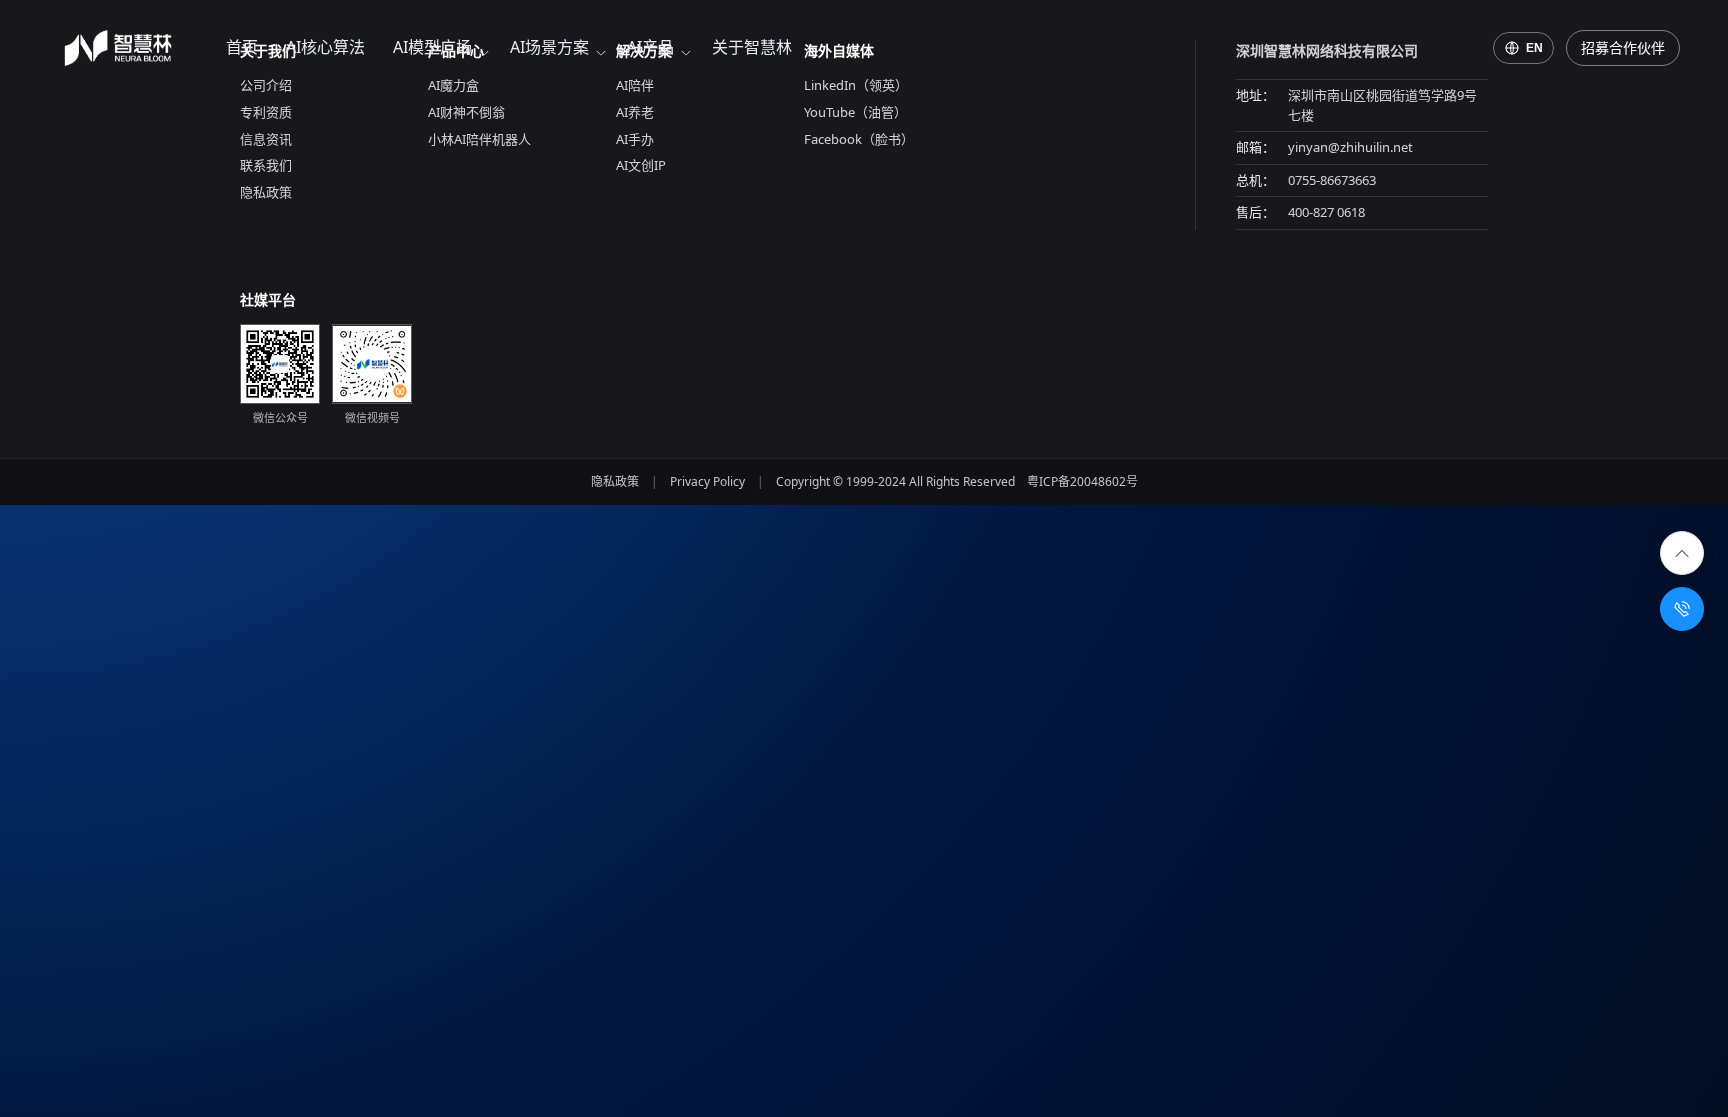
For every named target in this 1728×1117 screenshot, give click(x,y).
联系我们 (266, 165)
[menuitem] (242, 48)
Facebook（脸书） (859, 139)
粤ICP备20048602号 (1082, 481)
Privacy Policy (707, 481)
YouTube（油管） (855, 112)
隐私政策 (266, 192)
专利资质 (266, 112)
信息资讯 (266, 139)
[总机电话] (1682, 609)
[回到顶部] (1682, 553)
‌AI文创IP (641, 165)
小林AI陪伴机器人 (479, 139)
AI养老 (635, 112)
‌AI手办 (635, 139)
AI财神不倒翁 (466, 112)
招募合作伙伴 (1623, 47)
